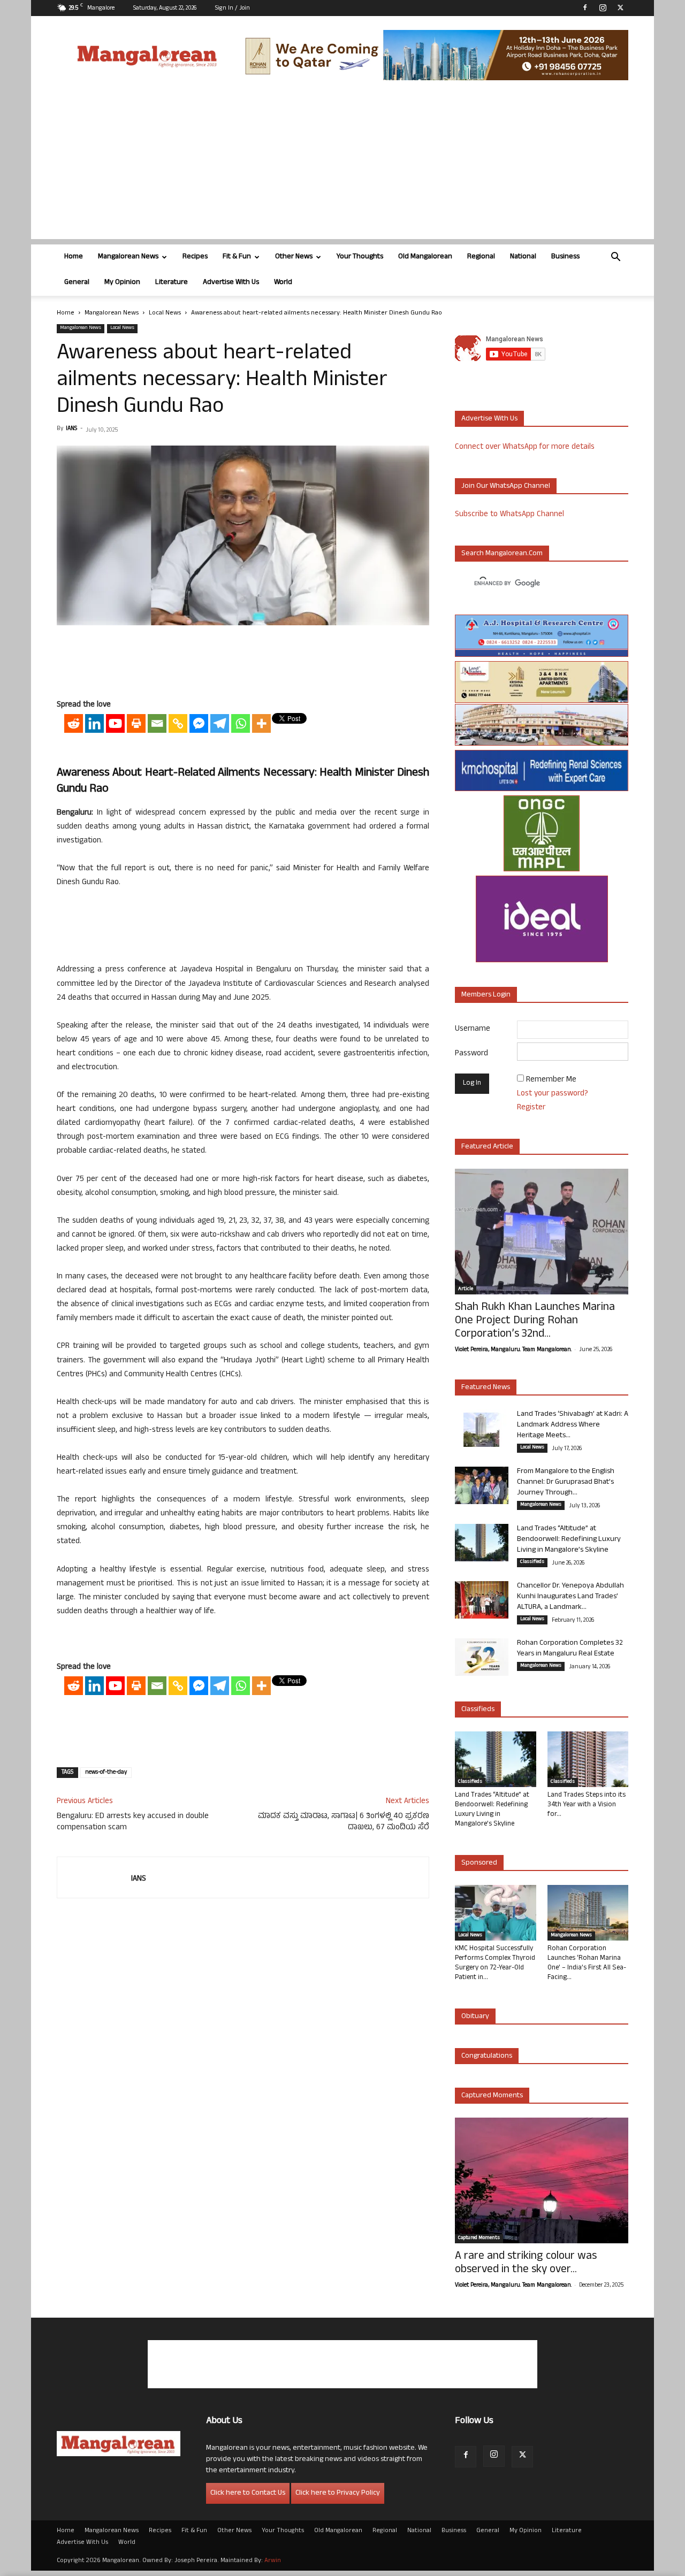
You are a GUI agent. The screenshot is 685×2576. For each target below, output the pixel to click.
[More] (261, 723)
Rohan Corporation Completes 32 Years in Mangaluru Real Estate (570, 1649)
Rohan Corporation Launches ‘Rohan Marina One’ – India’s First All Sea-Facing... (587, 1964)
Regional (481, 257)
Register (531, 1108)
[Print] (136, 723)
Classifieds (532, 1562)
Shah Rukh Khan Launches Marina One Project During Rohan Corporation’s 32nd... (535, 1321)
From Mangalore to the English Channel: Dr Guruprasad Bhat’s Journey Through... (566, 1482)
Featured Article (487, 1147)
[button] (615, 258)
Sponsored (479, 1863)
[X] (620, 7)
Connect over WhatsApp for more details (525, 447)
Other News (294, 257)
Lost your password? (553, 1094)
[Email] (157, 723)
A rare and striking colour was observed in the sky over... (526, 2264)
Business (565, 257)
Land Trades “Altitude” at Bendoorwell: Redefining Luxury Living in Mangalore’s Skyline (569, 1540)
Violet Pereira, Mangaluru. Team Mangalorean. (513, 1350)
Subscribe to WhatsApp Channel (509, 515)
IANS (71, 429)
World (283, 283)
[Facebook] (585, 7)
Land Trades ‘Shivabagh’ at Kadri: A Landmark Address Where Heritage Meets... (573, 1425)
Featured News (486, 1388)
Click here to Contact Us (248, 2493)
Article (466, 1290)
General (77, 283)
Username (473, 1029)
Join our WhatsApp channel (506, 486)
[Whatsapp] (241, 723)
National (523, 257)
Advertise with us (489, 419)
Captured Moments (492, 2096)
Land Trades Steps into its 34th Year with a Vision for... (587, 1805)
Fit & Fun (237, 257)
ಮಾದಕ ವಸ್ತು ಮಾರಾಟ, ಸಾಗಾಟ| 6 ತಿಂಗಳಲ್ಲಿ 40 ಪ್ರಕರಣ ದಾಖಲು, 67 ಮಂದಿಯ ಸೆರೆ (344, 1822)
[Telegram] (220, 723)
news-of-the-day (106, 1773)
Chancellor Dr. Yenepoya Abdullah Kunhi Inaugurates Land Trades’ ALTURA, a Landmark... (570, 1597)
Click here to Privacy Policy (338, 2493)
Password (471, 1054)
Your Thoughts (360, 257)
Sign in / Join (233, 9)
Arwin (273, 2561)
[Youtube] (115, 723)
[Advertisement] (342, 164)
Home (74, 257)
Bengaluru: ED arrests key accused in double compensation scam (133, 1822)
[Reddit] (74, 723)
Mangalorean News (128, 257)
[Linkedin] (94, 723)
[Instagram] (603, 7)
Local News (165, 313)
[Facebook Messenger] (199, 723)
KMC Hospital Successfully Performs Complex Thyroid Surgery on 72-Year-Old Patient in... (495, 1964)
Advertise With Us (231, 283)
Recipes (195, 257)
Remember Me (551, 1080)
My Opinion (122, 283)
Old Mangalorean (425, 257)
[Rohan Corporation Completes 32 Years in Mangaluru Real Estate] (482, 1657)
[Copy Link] (178, 723)
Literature (172, 283)
